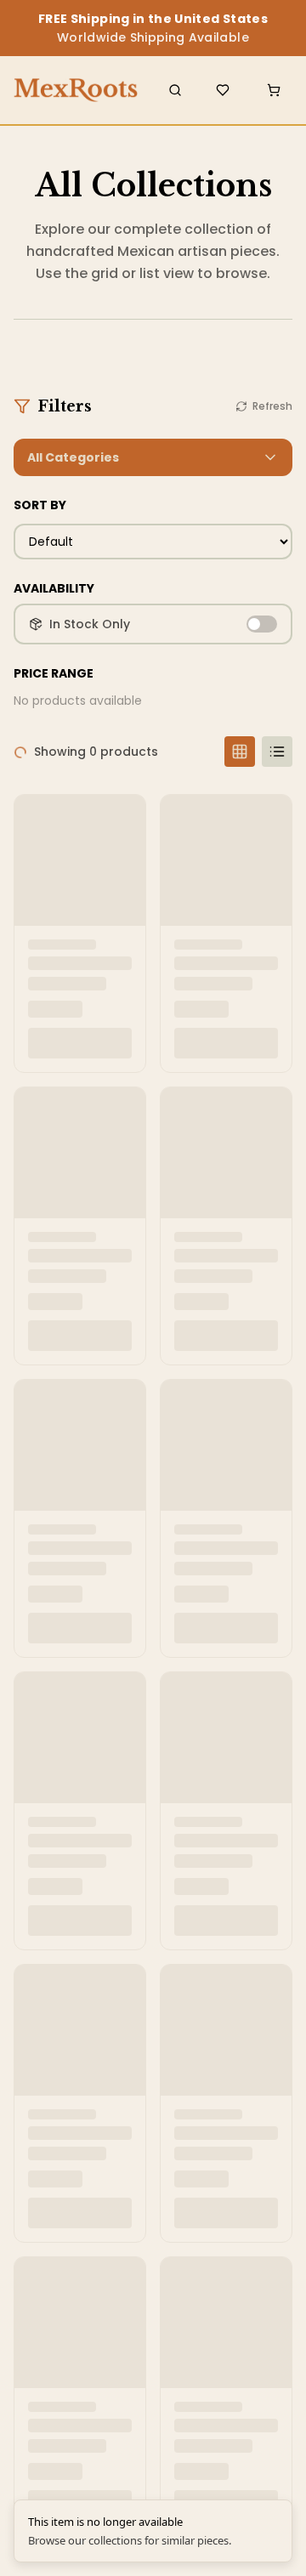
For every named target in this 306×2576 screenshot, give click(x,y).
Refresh (272, 406)
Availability (54, 588)
